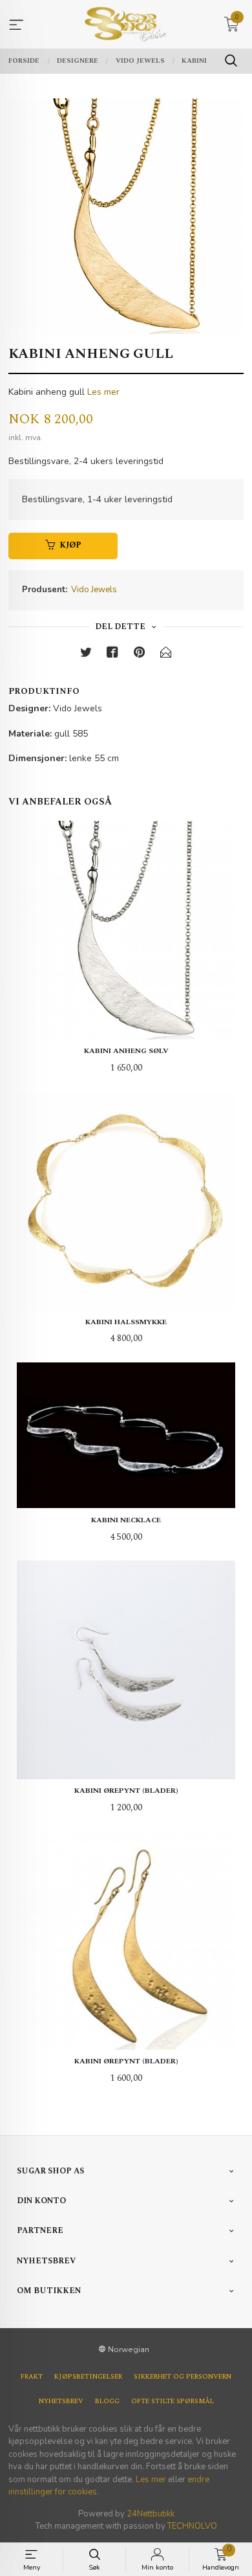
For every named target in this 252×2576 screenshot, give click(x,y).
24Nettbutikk (151, 2514)
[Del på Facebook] (112, 655)
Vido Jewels (94, 590)
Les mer (103, 392)
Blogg (107, 2401)
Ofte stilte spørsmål (173, 2401)
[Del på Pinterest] (140, 655)
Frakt (32, 2377)
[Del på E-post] (166, 655)
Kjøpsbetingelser (88, 2377)
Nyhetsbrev (61, 2401)
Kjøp (70, 545)
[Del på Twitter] (86, 655)
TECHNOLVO (192, 2526)
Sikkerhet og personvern (183, 2377)
